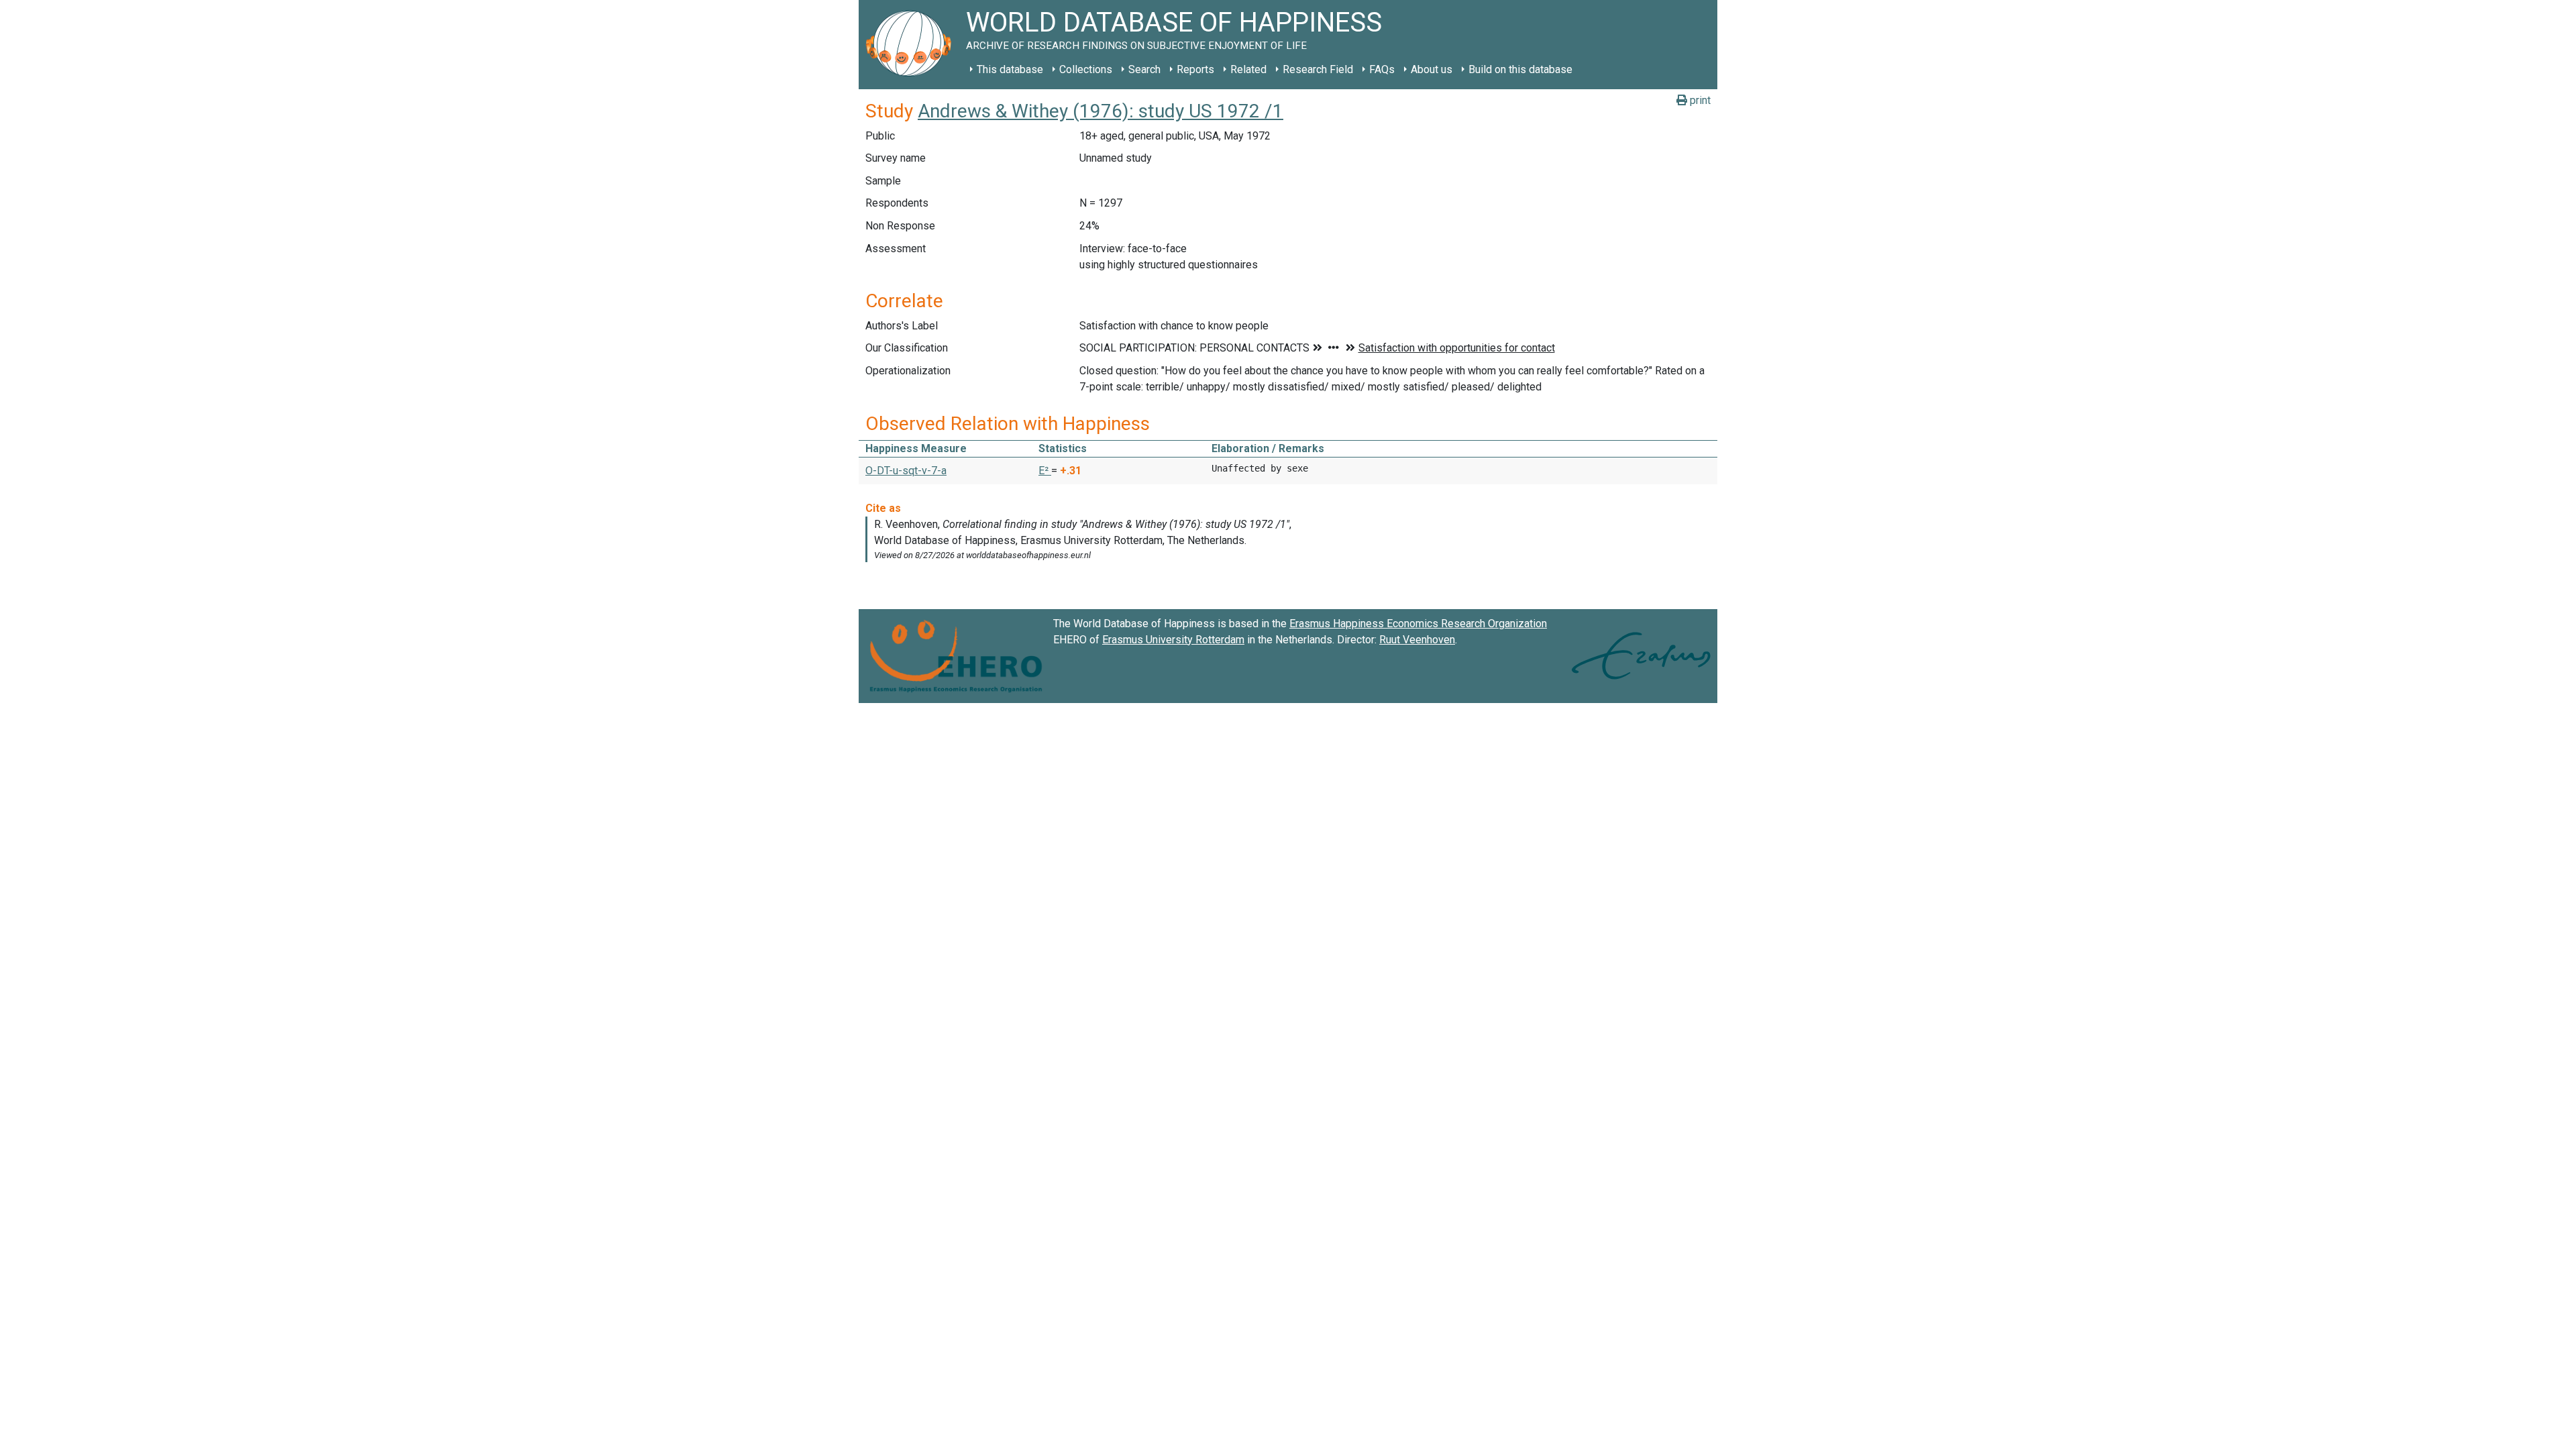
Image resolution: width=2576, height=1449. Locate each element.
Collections (1086, 69)
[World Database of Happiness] (912, 45)
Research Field (1318, 69)
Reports (1195, 69)
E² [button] (1045, 471)
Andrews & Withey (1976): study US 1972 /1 (1101, 111)
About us (1432, 69)
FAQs (1382, 69)
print (1699, 100)
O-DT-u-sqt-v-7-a (906, 471)
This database (1010, 69)
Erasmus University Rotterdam (1173, 640)
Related (1248, 69)
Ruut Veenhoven (1417, 640)
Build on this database (1520, 69)
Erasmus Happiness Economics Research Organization (1418, 624)
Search (1144, 69)
